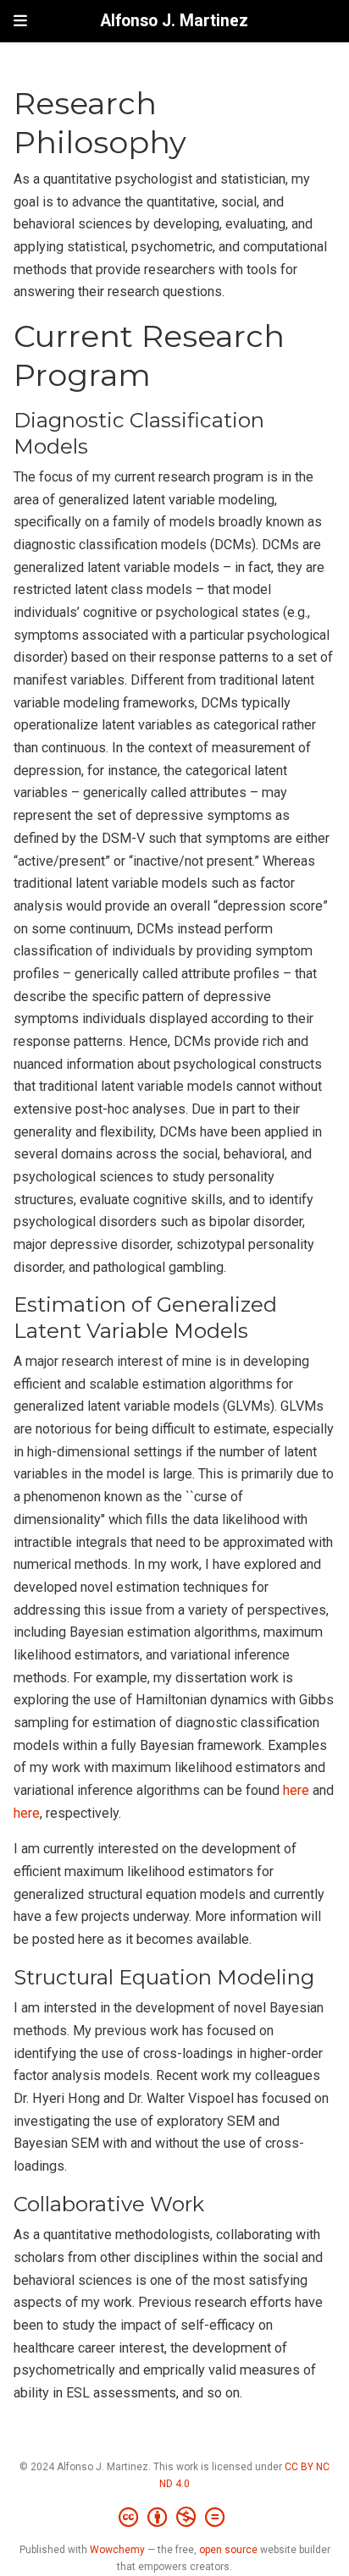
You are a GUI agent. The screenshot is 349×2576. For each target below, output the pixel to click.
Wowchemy (117, 2550)
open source (228, 2550)
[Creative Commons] (175, 2518)
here (296, 1790)
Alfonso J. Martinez (174, 21)
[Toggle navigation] (20, 21)
